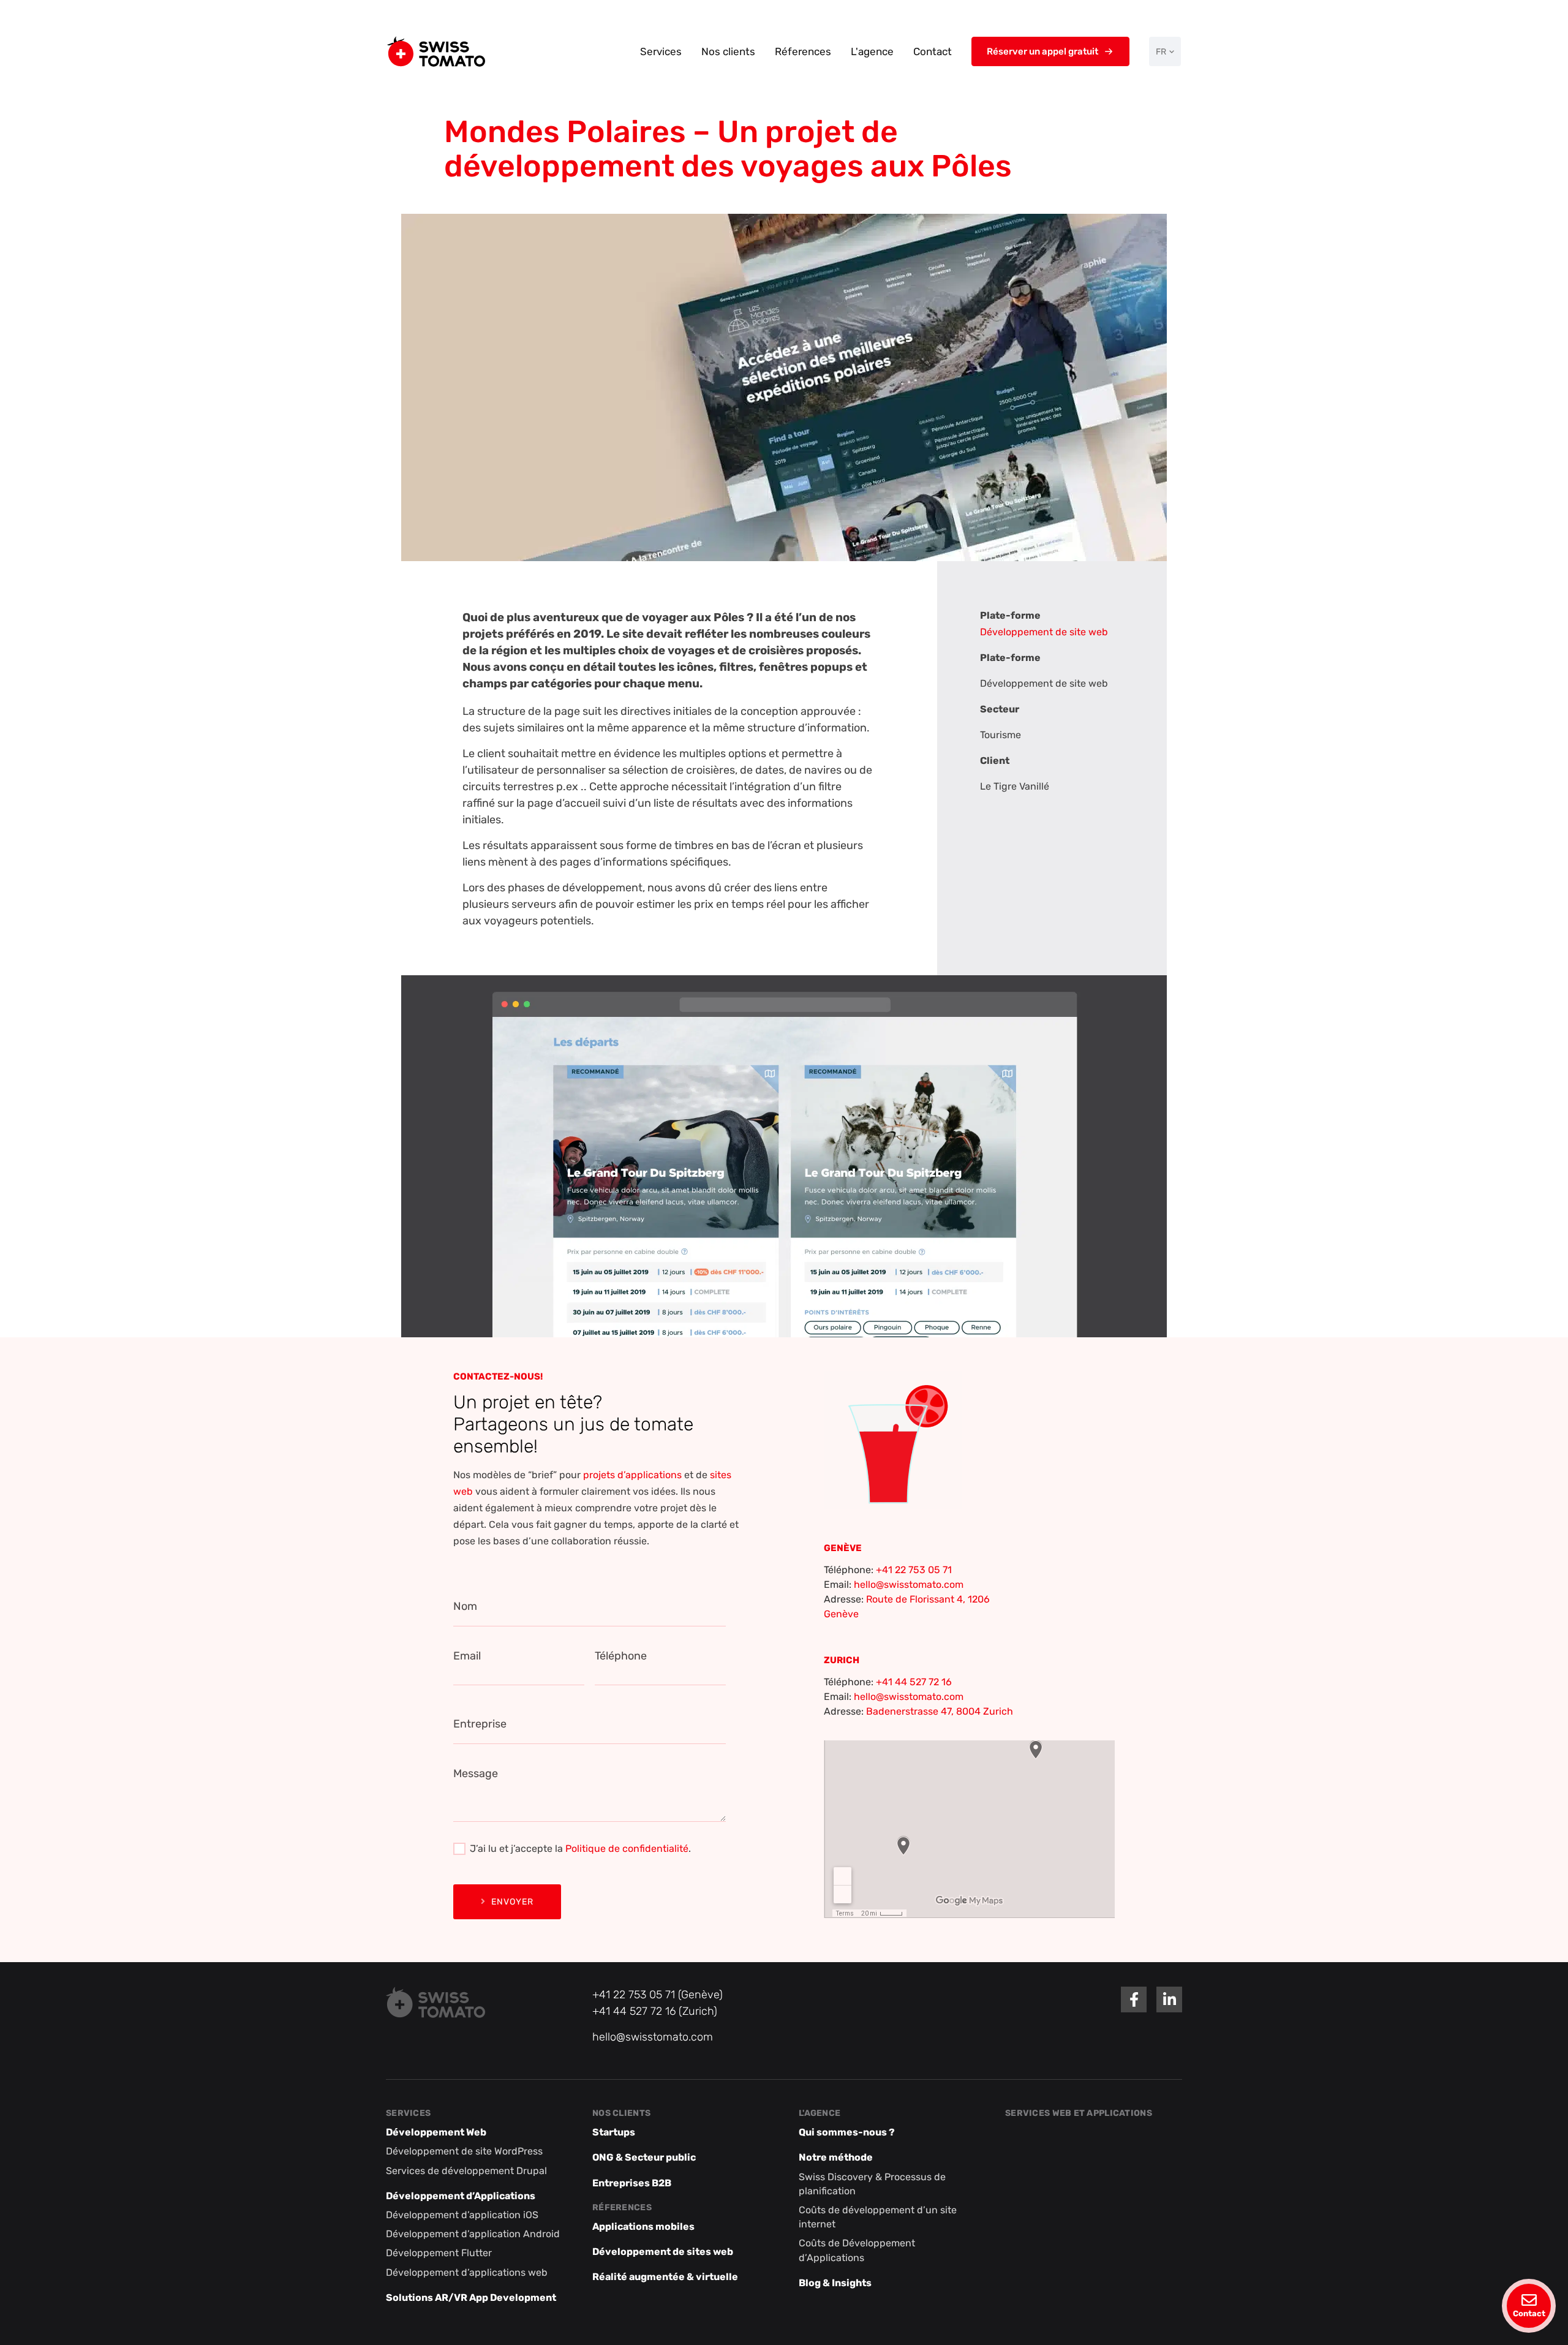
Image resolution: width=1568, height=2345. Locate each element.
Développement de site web (1044, 632)
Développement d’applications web (467, 2272)
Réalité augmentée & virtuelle (665, 2277)
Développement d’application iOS (462, 2215)
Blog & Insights (835, 2283)
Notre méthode (836, 2158)
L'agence (872, 51)
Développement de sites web (663, 2252)
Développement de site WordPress (464, 2152)
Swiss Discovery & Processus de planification (872, 2184)
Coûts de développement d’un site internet (878, 2217)
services (408, 2113)
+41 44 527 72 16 (914, 1682)
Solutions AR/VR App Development (471, 2298)
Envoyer (512, 1902)
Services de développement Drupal (466, 2171)
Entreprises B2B (632, 2183)
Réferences (803, 51)
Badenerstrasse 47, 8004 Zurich (940, 1711)
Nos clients (728, 51)
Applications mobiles (643, 2226)
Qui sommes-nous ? (847, 2133)
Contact (933, 51)
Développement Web (436, 2133)
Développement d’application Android (473, 2234)
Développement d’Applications (461, 2196)
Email (467, 1656)
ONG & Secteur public (644, 2158)
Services (661, 51)
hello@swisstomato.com (909, 1584)
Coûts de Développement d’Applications (857, 2251)
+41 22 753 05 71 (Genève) (658, 1995)
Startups (614, 2133)
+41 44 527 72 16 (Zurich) (655, 2011)
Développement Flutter (439, 2253)
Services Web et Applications (1079, 2113)
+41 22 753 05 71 (914, 1570)
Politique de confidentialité (627, 1848)
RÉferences (622, 2207)
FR (1161, 52)
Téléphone (621, 1656)
